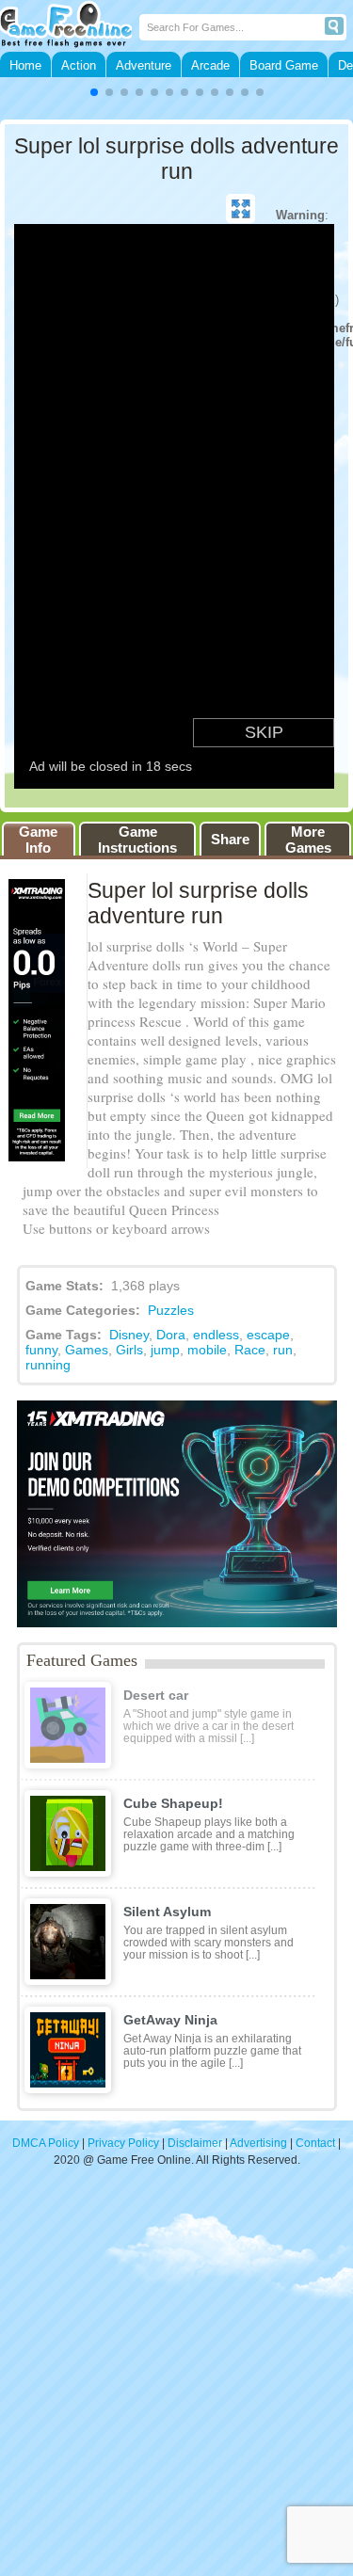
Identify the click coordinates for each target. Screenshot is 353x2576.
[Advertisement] (176, 2381)
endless (216, 1335)
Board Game (284, 65)
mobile (207, 1350)
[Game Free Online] (70, 26)
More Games (308, 840)
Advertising (258, 2143)
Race (250, 1350)
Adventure (144, 65)
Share (230, 839)
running (48, 1365)
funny (41, 1350)
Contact (315, 2143)
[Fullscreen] (241, 209)
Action (79, 65)
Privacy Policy (123, 2143)
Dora (171, 1335)
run (283, 1350)
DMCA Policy (46, 2143)
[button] (94, 92)
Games (87, 1350)
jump (165, 1350)
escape (268, 1335)
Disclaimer (195, 2143)
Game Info (38, 840)
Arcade (210, 65)
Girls (129, 1350)
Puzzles (171, 1310)
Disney (129, 1335)
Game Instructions (137, 840)
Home (25, 65)
